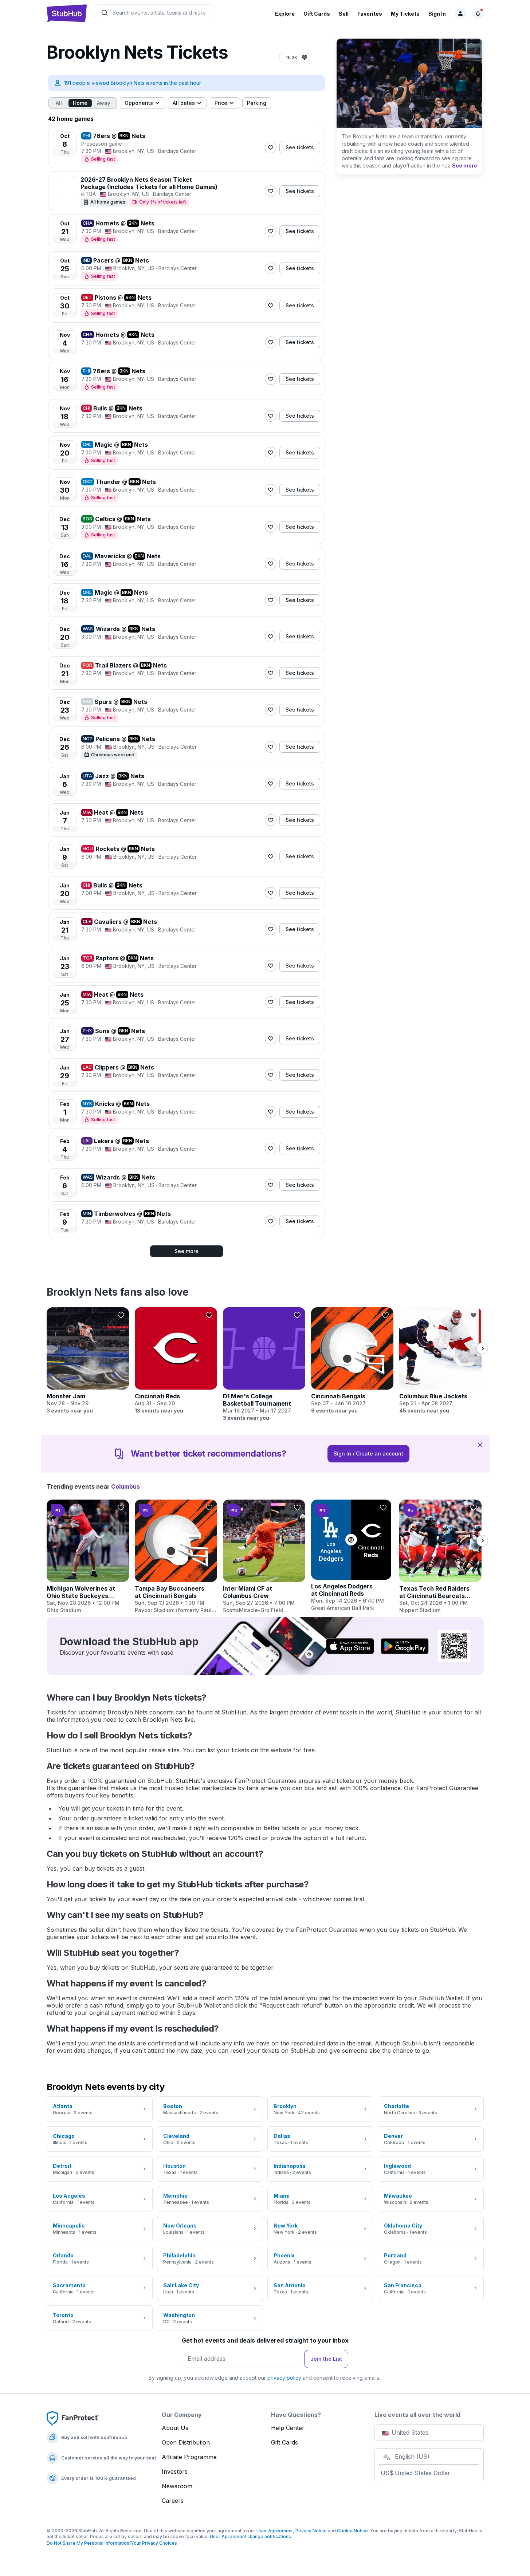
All (59, 103)
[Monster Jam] (88, 1361)
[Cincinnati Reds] (176, 1361)
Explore (285, 14)
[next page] (482, 1348)
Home (80, 103)
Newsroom (177, 2486)
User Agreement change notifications (250, 2536)
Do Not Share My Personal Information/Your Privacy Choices (112, 2543)
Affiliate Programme (189, 2457)
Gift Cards (317, 14)
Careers (173, 2501)
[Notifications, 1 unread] (478, 13)
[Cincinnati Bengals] (352, 1361)
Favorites (370, 14)
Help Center (288, 2428)
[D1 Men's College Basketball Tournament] (264, 1364)
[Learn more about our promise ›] (73, 2418)
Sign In (437, 14)
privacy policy (284, 2378)
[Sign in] (460, 13)
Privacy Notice (311, 2531)
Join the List (326, 2359)
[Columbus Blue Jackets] (440, 1361)
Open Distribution (186, 2442)
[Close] (480, 1445)
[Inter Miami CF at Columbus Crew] (264, 1557)
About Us (175, 2428)
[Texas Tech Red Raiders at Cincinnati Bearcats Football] (440, 1557)
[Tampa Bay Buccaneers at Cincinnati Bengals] (176, 1557)
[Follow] (271, 147)
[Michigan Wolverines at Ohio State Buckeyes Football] (88, 1557)
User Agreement (275, 2531)
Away (104, 103)
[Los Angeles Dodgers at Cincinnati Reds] (352, 1556)
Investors (175, 2471)
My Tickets (405, 14)
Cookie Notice (352, 2531)
